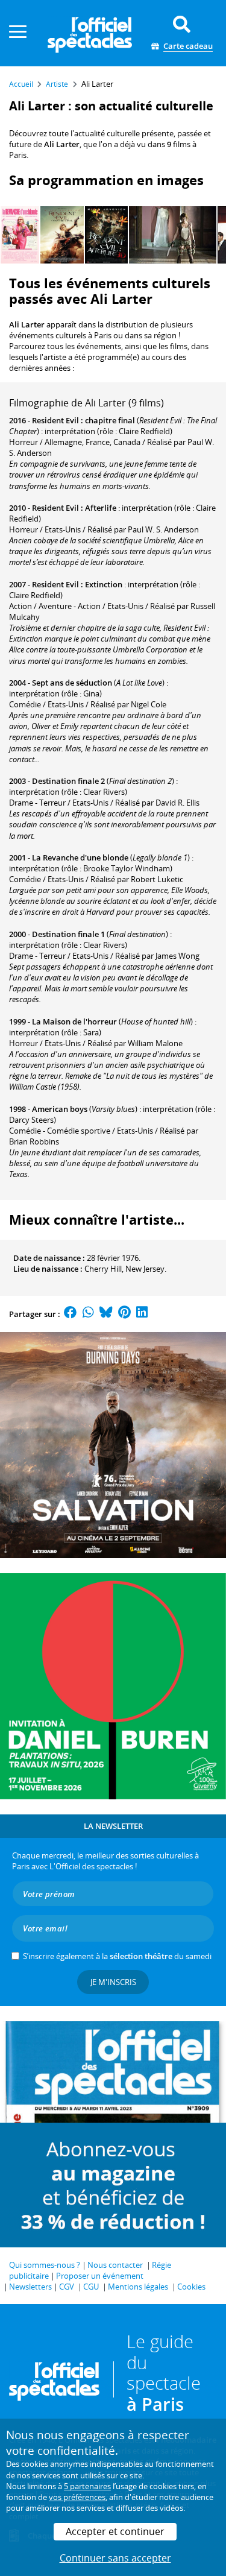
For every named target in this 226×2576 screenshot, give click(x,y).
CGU (91, 2287)
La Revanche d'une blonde (80, 857)
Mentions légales (138, 2287)
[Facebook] (71, 1314)
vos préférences (77, 2497)
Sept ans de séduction (72, 683)
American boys (60, 1109)
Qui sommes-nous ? (45, 2265)
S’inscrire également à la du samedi (117, 1956)
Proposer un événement (100, 2276)
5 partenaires (87, 2486)
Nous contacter (115, 2265)
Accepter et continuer (115, 2531)
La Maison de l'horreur (74, 1021)
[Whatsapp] (88, 1314)
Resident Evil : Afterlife (74, 508)
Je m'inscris (113, 1982)
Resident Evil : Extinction (77, 584)
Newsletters (30, 2287)
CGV (67, 2287)
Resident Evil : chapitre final (83, 420)
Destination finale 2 (68, 781)
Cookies (191, 2287)
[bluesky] (106, 1314)
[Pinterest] (124, 1314)
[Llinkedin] (142, 1314)
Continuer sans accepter (115, 2558)
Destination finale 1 (68, 934)
